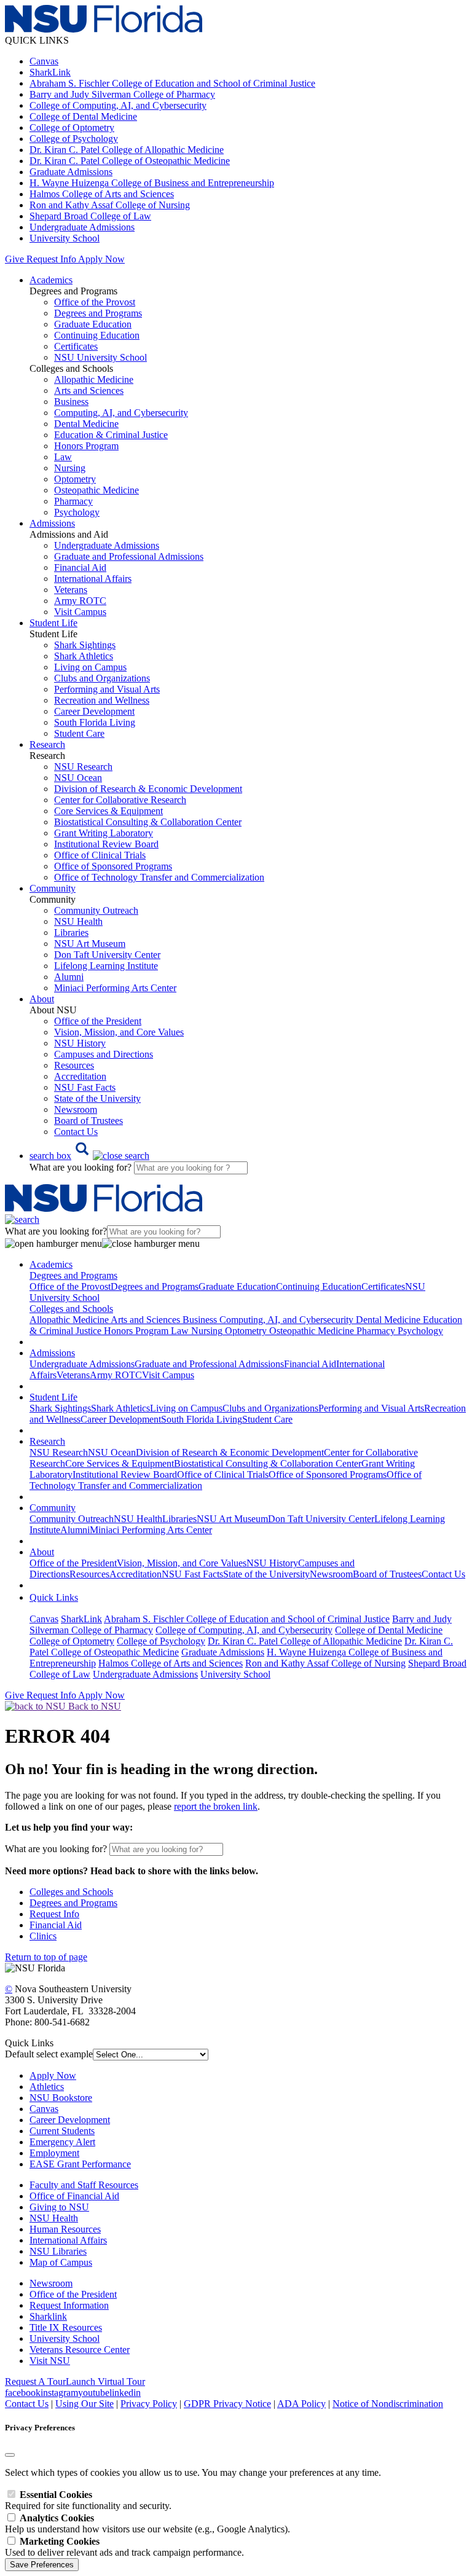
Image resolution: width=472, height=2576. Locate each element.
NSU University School (100, 357)
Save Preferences (42, 2565)
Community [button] (53, 888)
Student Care (79, 733)
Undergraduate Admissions (82, 227)
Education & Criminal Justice (111, 435)
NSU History (80, 1043)
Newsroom (76, 1109)
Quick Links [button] (54, 1597)
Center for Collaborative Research (120, 800)
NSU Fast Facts (85, 1087)
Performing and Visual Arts (107, 689)
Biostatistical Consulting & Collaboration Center (148, 822)
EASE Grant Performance (80, 2164)
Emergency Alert (62, 2142)
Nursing (70, 468)
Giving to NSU (59, 2207)
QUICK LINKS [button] (37, 40)
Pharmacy (73, 501)
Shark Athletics (84, 656)
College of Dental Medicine (83, 116)
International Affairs (93, 579)
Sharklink (48, 2316)
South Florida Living (95, 722)
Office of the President (98, 1021)
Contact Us (76, 1132)
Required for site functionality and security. (88, 2500)
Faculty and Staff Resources (84, 2185)
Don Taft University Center (107, 955)
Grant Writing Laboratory (104, 833)
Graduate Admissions (71, 172)
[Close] (10, 2455)
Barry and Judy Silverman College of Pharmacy (122, 94)
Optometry (75, 479)
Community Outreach (96, 910)
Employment (54, 2153)
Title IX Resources (66, 2327)
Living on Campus (90, 667)
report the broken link (216, 1806)
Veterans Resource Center (80, 2350)
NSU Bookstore (61, 2098)
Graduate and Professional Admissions (129, 556)
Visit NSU (50, 2361)
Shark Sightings (85, 645)
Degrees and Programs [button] (73, 1275)
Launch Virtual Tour (105, 2382)
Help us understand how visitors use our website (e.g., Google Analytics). (147, 2523)
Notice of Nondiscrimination (388, 2404)
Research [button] (47, 744)
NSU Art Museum (90, 944)
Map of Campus (61, 2262)
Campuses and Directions (104, 1054)
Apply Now (101, 259)
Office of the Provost (95, 302)
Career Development (94, 711)
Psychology (77, 512)
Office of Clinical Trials (100, 855)
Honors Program (86, 446)
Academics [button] (51, 280)
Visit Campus (80, 612)
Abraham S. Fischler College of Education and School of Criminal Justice (172, 83)
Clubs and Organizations (102, 678)
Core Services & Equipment (108, 811)
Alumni (69, 977)
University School (65, 238)
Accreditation (80, 1076)
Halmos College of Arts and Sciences (102, 194)
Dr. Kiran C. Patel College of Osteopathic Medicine (130, 161)
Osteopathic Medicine (96, 490)
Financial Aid (80, 567)
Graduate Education (93, 324)
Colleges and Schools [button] (71, 1309)
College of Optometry (72, 128)
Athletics (47, 2087)
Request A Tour (35, 2382)
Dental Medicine (86, 424)
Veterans (71, 590)
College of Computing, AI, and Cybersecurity (118, 105)
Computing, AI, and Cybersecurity (121, 413)
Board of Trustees (88, 1121)
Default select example (49, 2054)
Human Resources (65, 2229)
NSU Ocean (78, 778)
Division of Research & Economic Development (148, 789)
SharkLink (50, 72)
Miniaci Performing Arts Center (115, 988)
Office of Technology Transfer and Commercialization (159, 877)
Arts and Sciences (89, 391)
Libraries (71, 933)
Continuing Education (97, 335)
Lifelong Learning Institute (106, 966)
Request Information (69, 2305)
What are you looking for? (82, 1167)
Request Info (51, 259)
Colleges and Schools (71, 1892)
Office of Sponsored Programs (113, 866)
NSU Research (83, 767)
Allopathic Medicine (94, 379)
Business (71, 402)
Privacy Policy (149, 2404)
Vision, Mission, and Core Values (119, 1032)
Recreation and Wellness (102, 700)
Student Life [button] (53, 623)
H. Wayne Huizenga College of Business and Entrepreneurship (152, 183)
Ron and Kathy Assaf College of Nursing (110, 205)
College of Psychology (74, 139)
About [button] (42, 999)
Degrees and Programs (98, 313)
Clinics (43, 1936)
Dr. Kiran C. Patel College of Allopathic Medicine (127, 150)
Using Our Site (85, 2404)
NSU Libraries (58, 2251)
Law (63, 457)
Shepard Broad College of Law (90, 216)
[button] (89, 1156)
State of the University (97, 1098)
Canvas (44, 61)
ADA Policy (301, 2404)
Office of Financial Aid (74, 2196)
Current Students (62, 2131)
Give (14, 259)
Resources (74, 1065)
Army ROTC (80, 601)
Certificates (76, 346)
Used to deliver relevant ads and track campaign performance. (124, 2547)
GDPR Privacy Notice (227, 2404)
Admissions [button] (52, 523)
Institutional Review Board (106, 844)
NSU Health (78, 921)
